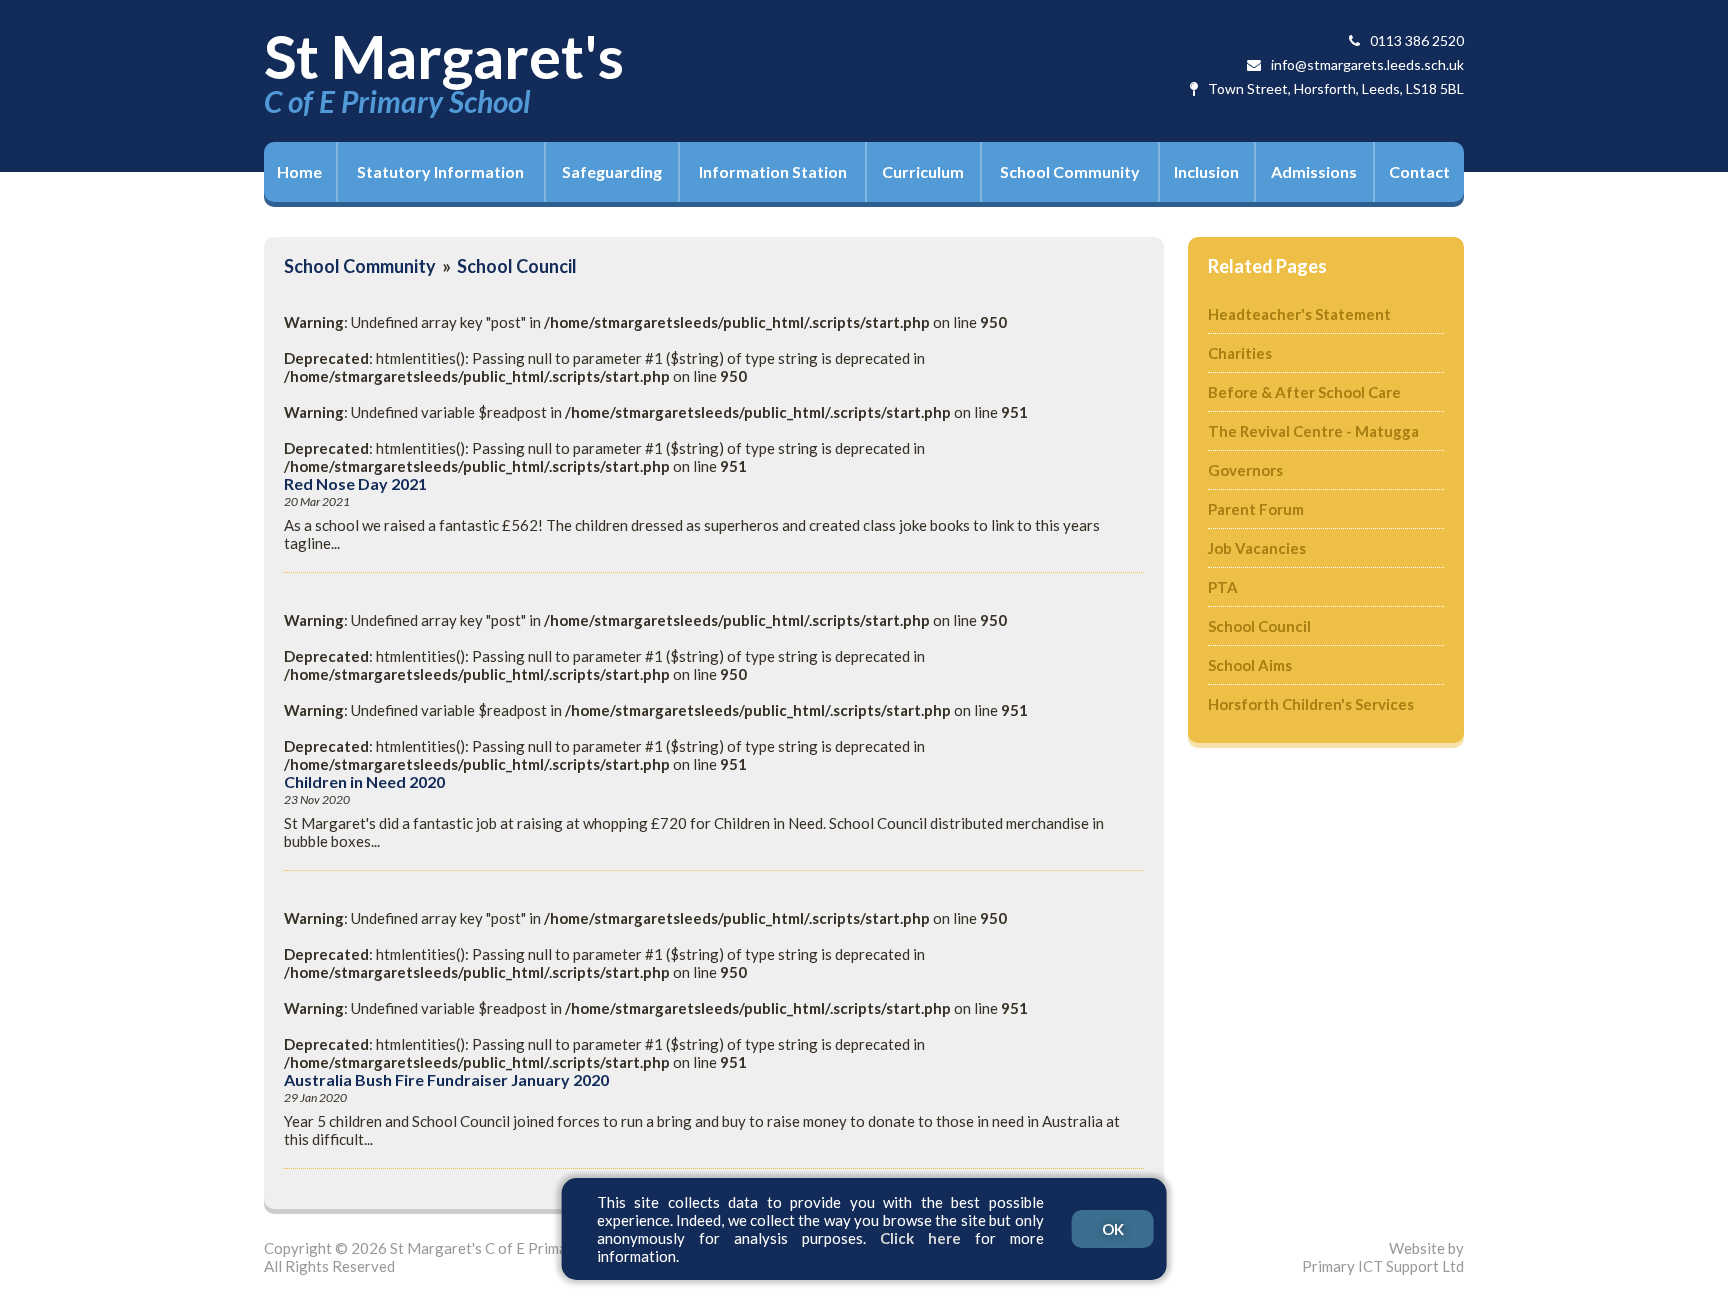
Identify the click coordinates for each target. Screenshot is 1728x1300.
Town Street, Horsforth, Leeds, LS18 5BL (1336, 88)
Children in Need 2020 (364, 782)
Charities (1240, 353)
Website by (1383, 1257)
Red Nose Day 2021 (355, 484)
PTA (1223, 587)
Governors (1245, 470)
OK (1113, 1229)
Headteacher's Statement (1299, 314)
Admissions (1314, 171)
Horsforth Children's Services (1311, 704)
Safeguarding (612, 171)
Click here (920, 1238)
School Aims (1250, 665)
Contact (1419, 171)
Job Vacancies (1257, 548)
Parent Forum (1256, 509)
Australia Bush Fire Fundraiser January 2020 (446, 1080)
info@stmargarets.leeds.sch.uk (1367, 64)
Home (299, 171)
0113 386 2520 (1417, 40)
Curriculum (923, 171)
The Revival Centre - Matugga (1313, 431)
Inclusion (1206, 171)
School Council (517, 266)
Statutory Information (440, 171)
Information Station (773, 171)
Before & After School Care (1304, 392)
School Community (1070, 171)
